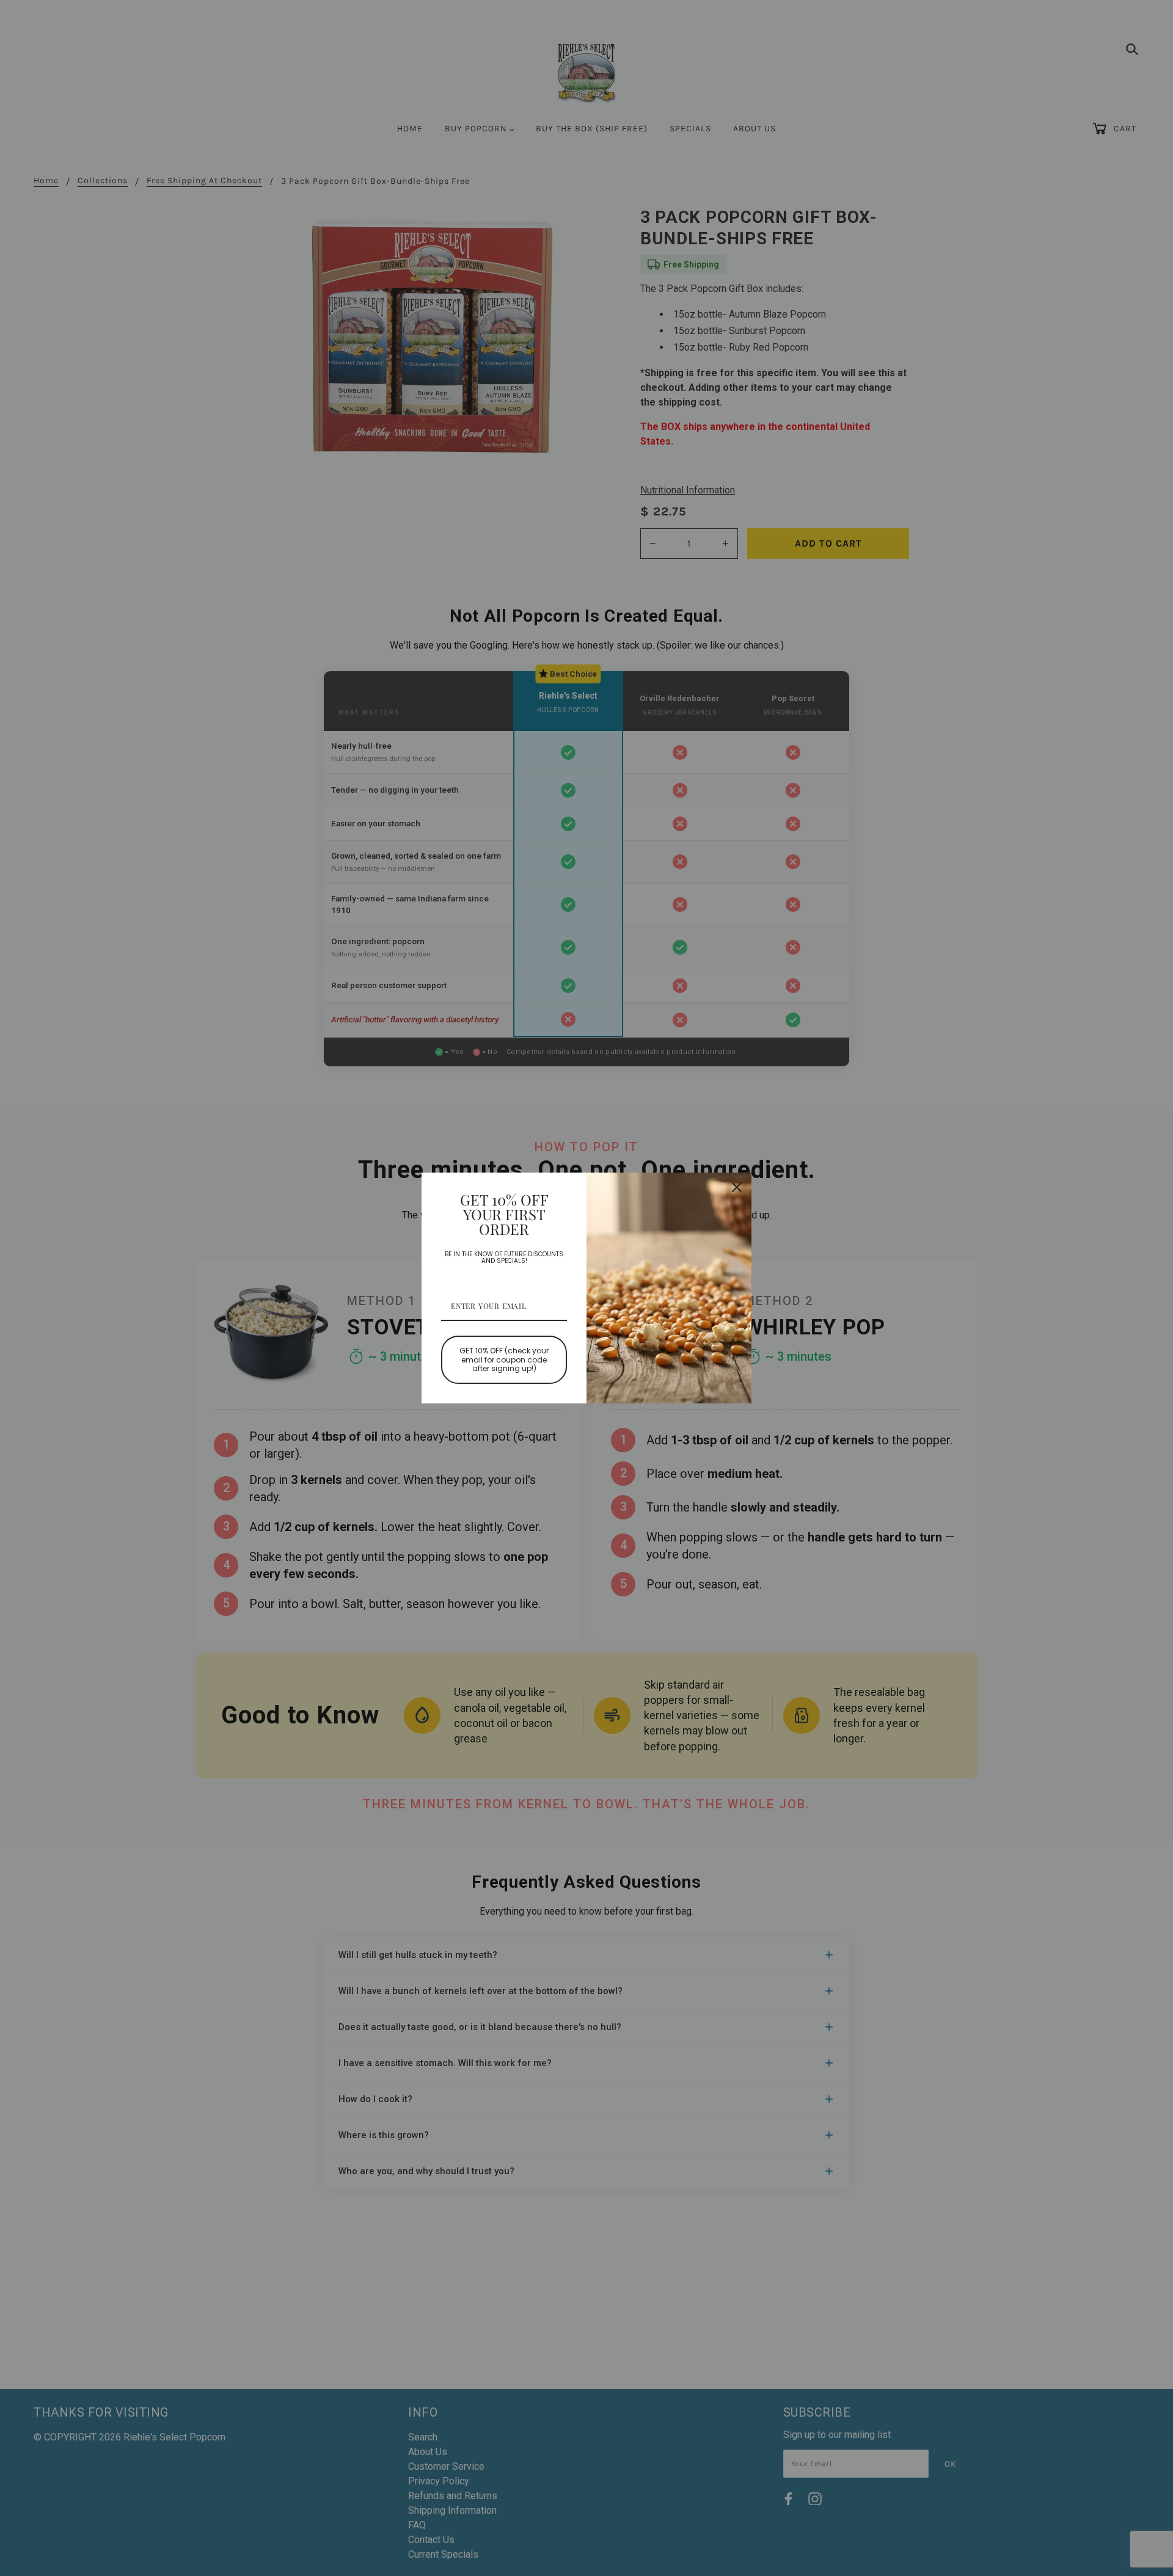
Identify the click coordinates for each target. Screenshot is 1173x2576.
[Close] (737, 1187)
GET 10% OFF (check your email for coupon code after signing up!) (504, 1359)
